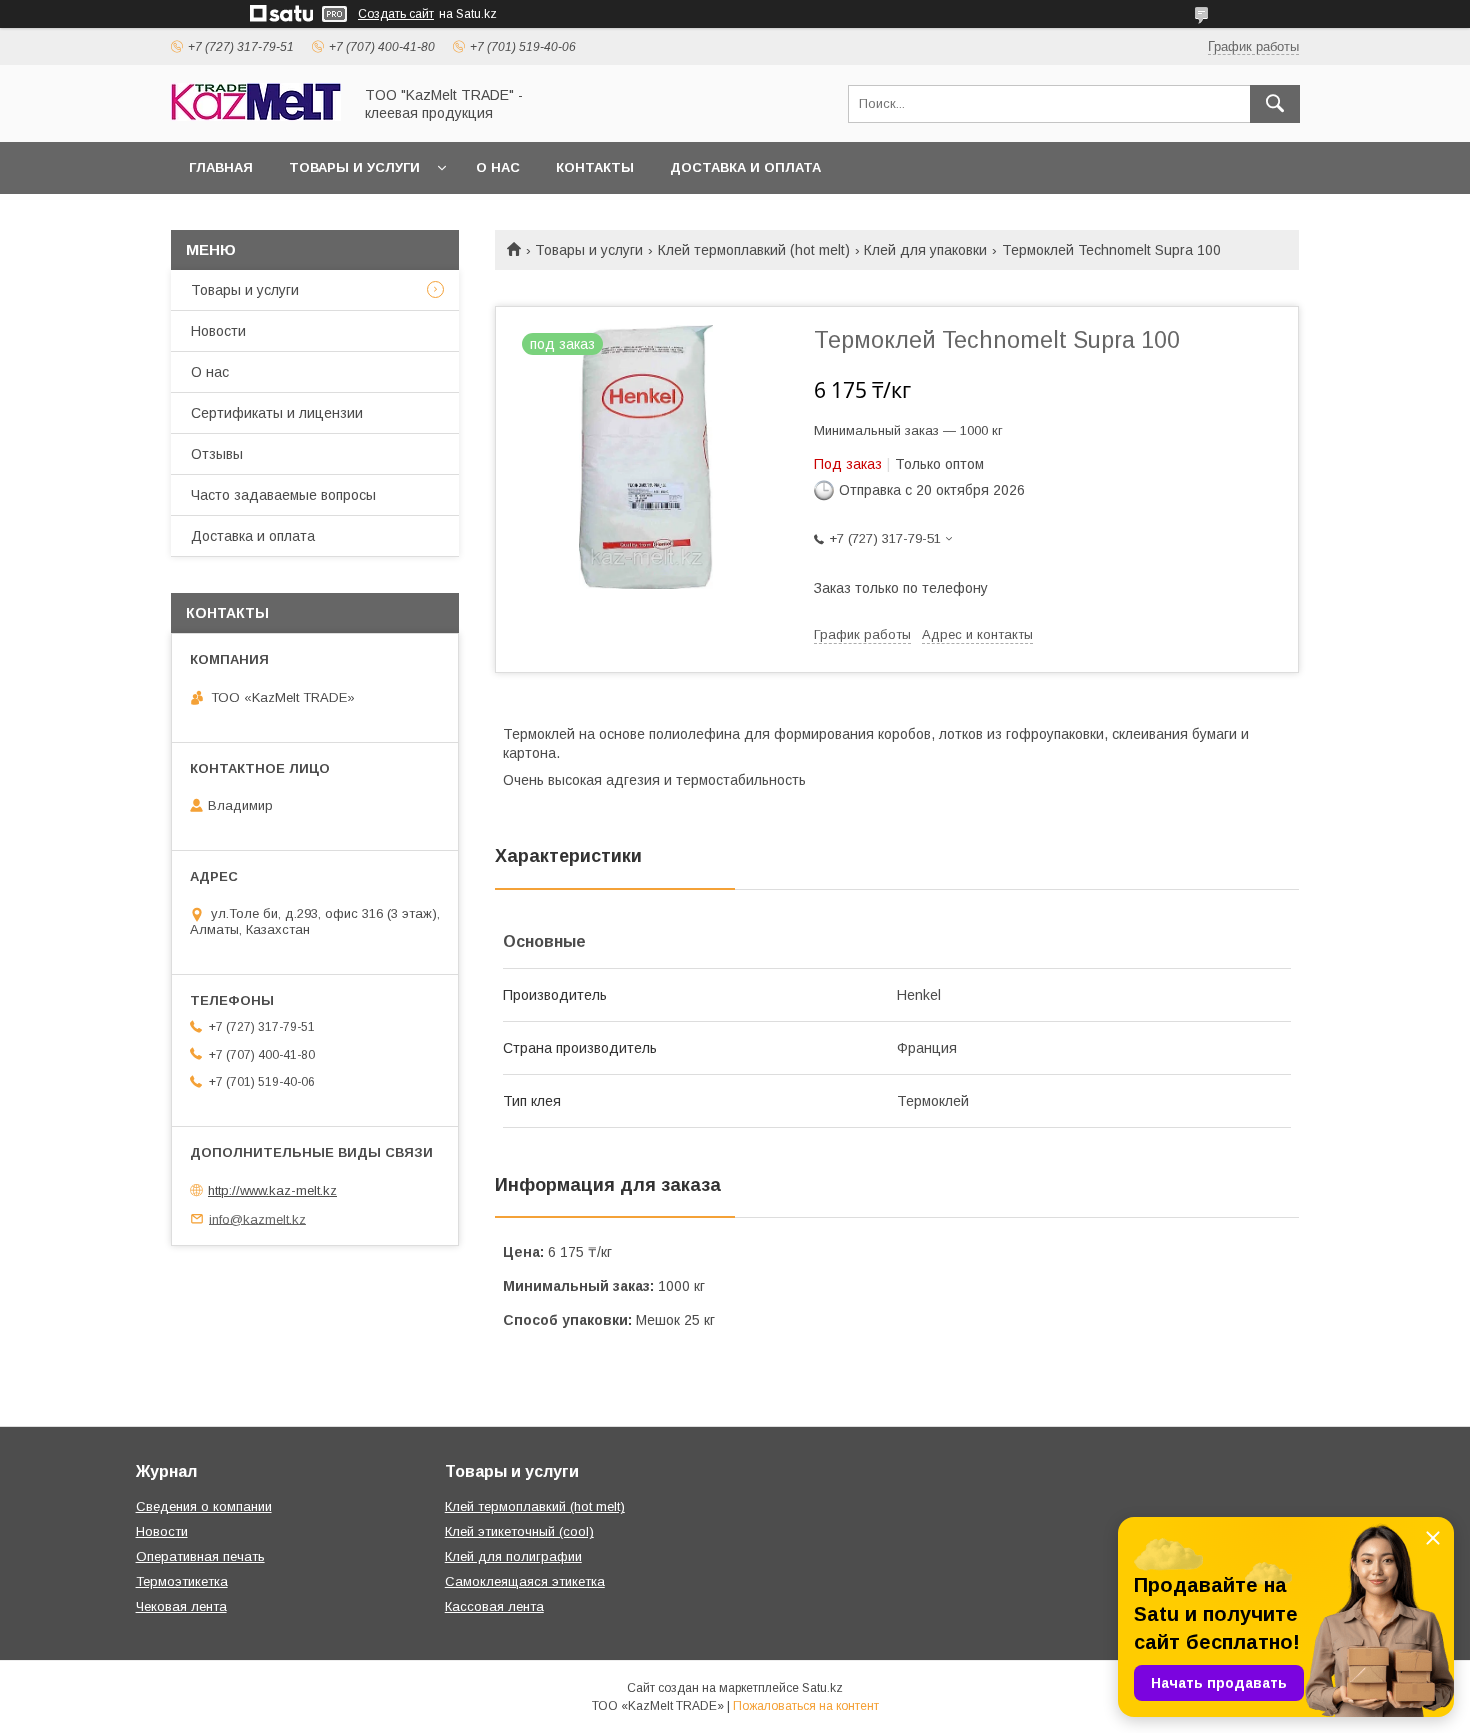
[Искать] (1275, 104)
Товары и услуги (354, 167)
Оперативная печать (200, 1556)
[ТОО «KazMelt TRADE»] (256, 116)
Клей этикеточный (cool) (519, 1531)
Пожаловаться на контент (806, 1706)
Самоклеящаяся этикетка (525, 1581)
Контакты (595, 167)
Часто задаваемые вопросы (283, 495)
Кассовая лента (494, 1606)
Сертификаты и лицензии (277, 413)
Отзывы (217, 454)
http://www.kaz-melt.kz (272, 1190)
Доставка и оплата (745, 167)
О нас (498, 167)
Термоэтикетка (182, 1581)
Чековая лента (181, 1606)
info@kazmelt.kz (257, 1218)
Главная (221, 167)
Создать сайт (396, 14)
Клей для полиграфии (513, 1556)
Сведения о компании (204, 1506)
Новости (218, 331)
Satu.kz (822, 1688)
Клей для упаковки (925, 250)
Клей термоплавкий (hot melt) (754, 250)
